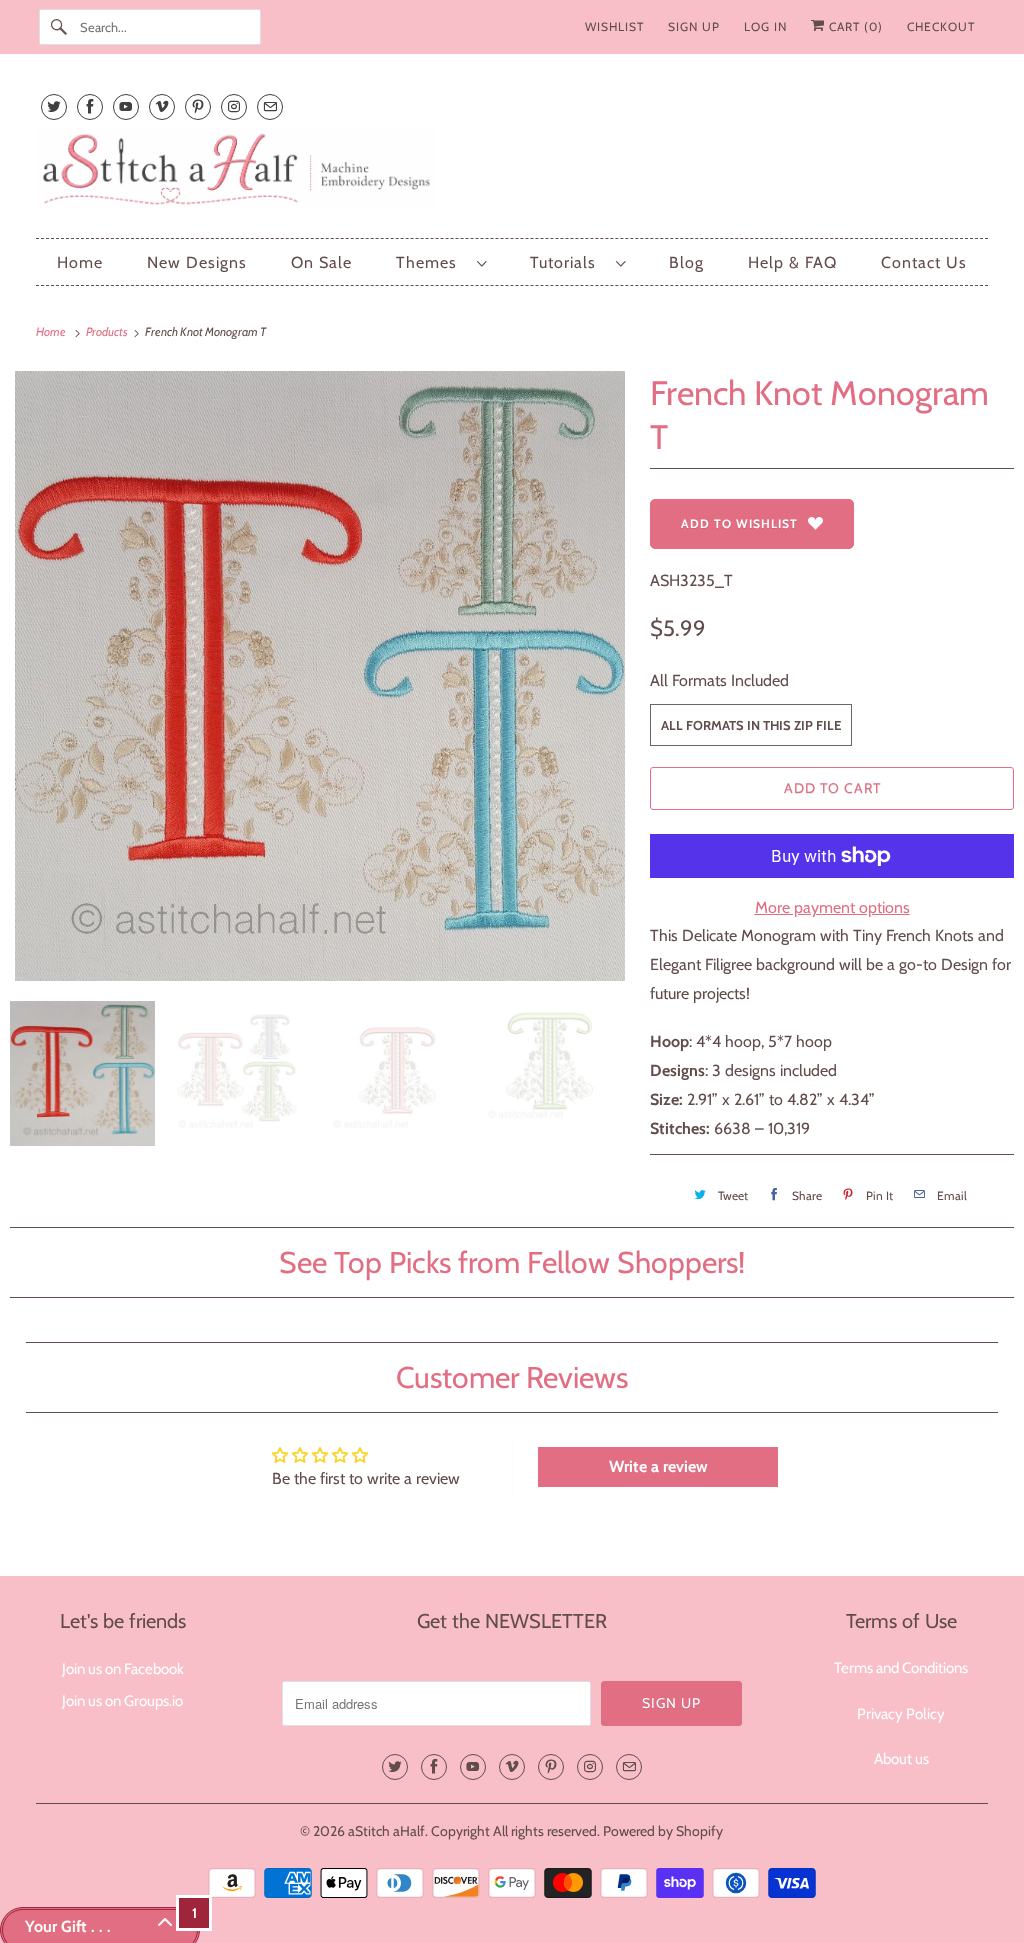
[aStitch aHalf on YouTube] (126, 106)
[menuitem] (441, 262)
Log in (765, 26)
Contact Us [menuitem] (924, 262)
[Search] (59, 27)
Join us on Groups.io (122, 1701)
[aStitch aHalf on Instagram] (234, 106)
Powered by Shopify (663, 1831)
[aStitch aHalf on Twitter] (54, 106)
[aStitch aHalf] (512, 173)
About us (901, 1759)
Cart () (854, 26)
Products (108, 331)
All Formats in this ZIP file (751, 725)
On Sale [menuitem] (321, 262)
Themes (431, 262)
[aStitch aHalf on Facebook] (90, 106)
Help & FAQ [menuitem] (792, 262)
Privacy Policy (901, 1714)
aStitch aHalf (386, 1831)
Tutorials (568, 262)
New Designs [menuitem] (197, 262)
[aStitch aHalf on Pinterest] (198, 106)
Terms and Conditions (901, 1668)
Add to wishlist (739, 523)
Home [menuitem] (80, 262)
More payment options (832, 907)
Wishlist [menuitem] (614, 26)
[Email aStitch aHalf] (270, 106)
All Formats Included (719, 680)
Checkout (941, 26)
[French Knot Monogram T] (320, 676)
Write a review (658, 1466)
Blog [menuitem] (686, 262)
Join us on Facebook (123, 1669)
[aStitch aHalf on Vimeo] (162, 106)
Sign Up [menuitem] (694, 26)
